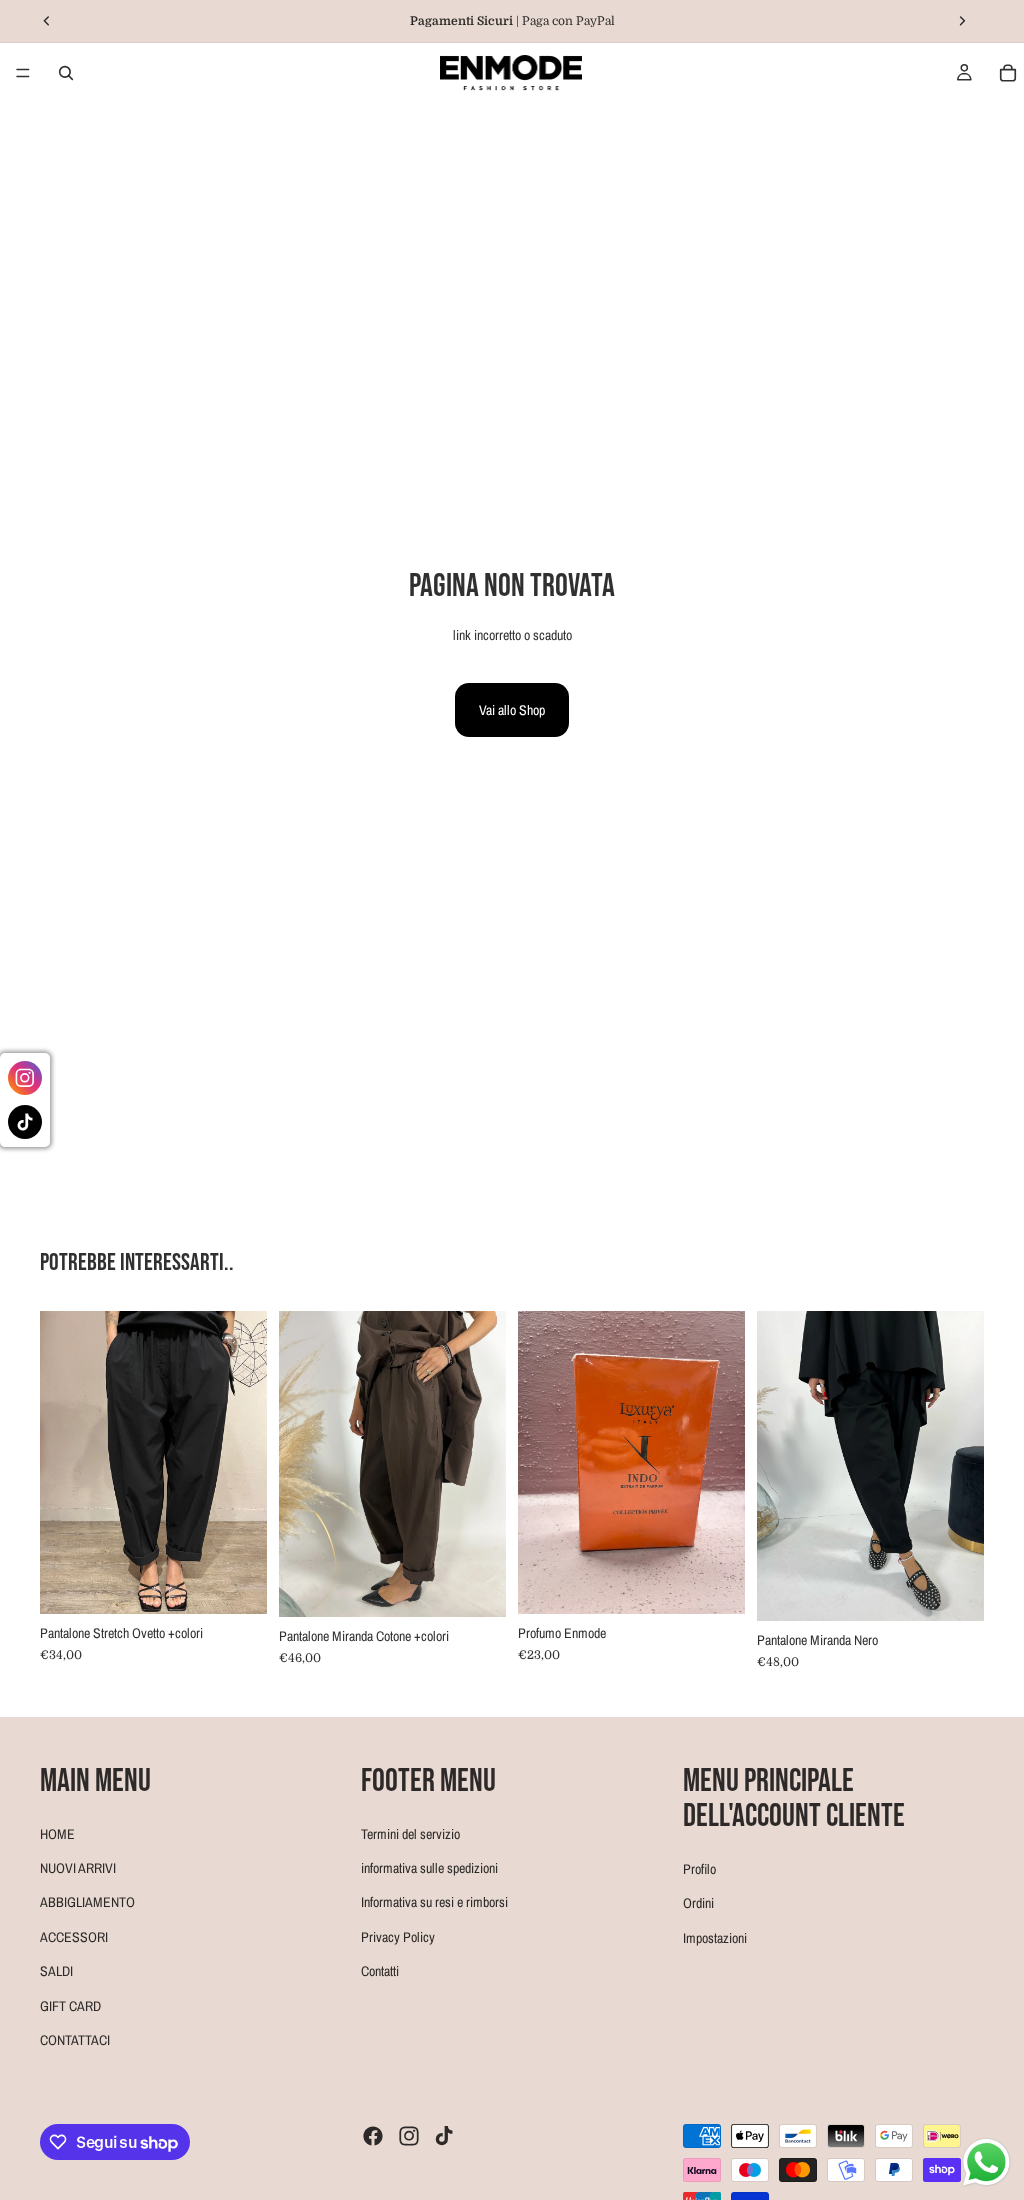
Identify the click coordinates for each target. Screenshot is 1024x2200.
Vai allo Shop (512, 710)
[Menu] (23, 73)
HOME (57, 1834)
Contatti (380, 1971)
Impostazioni (715, 1938)
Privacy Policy (398, 1937)
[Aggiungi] (714, 1583)
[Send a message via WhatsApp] (986, 2162)
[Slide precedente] (62, 1462)
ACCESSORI (74, 1937)
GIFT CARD (70, 2006)
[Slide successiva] (245, 1462)
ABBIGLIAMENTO (87, 1903)
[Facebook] (373, 2136)
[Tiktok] (444, 2136)
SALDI (56, 1971)
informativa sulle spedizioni (429, 1868)
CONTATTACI (75, 2040)
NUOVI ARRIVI (78, 1868)
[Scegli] (236, 1583)
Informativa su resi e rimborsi (434, 1903)
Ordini (698, 1903)
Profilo (699, 1869)
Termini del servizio (410, 1834)
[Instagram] (409, 2136)
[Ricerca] (66, 73)
